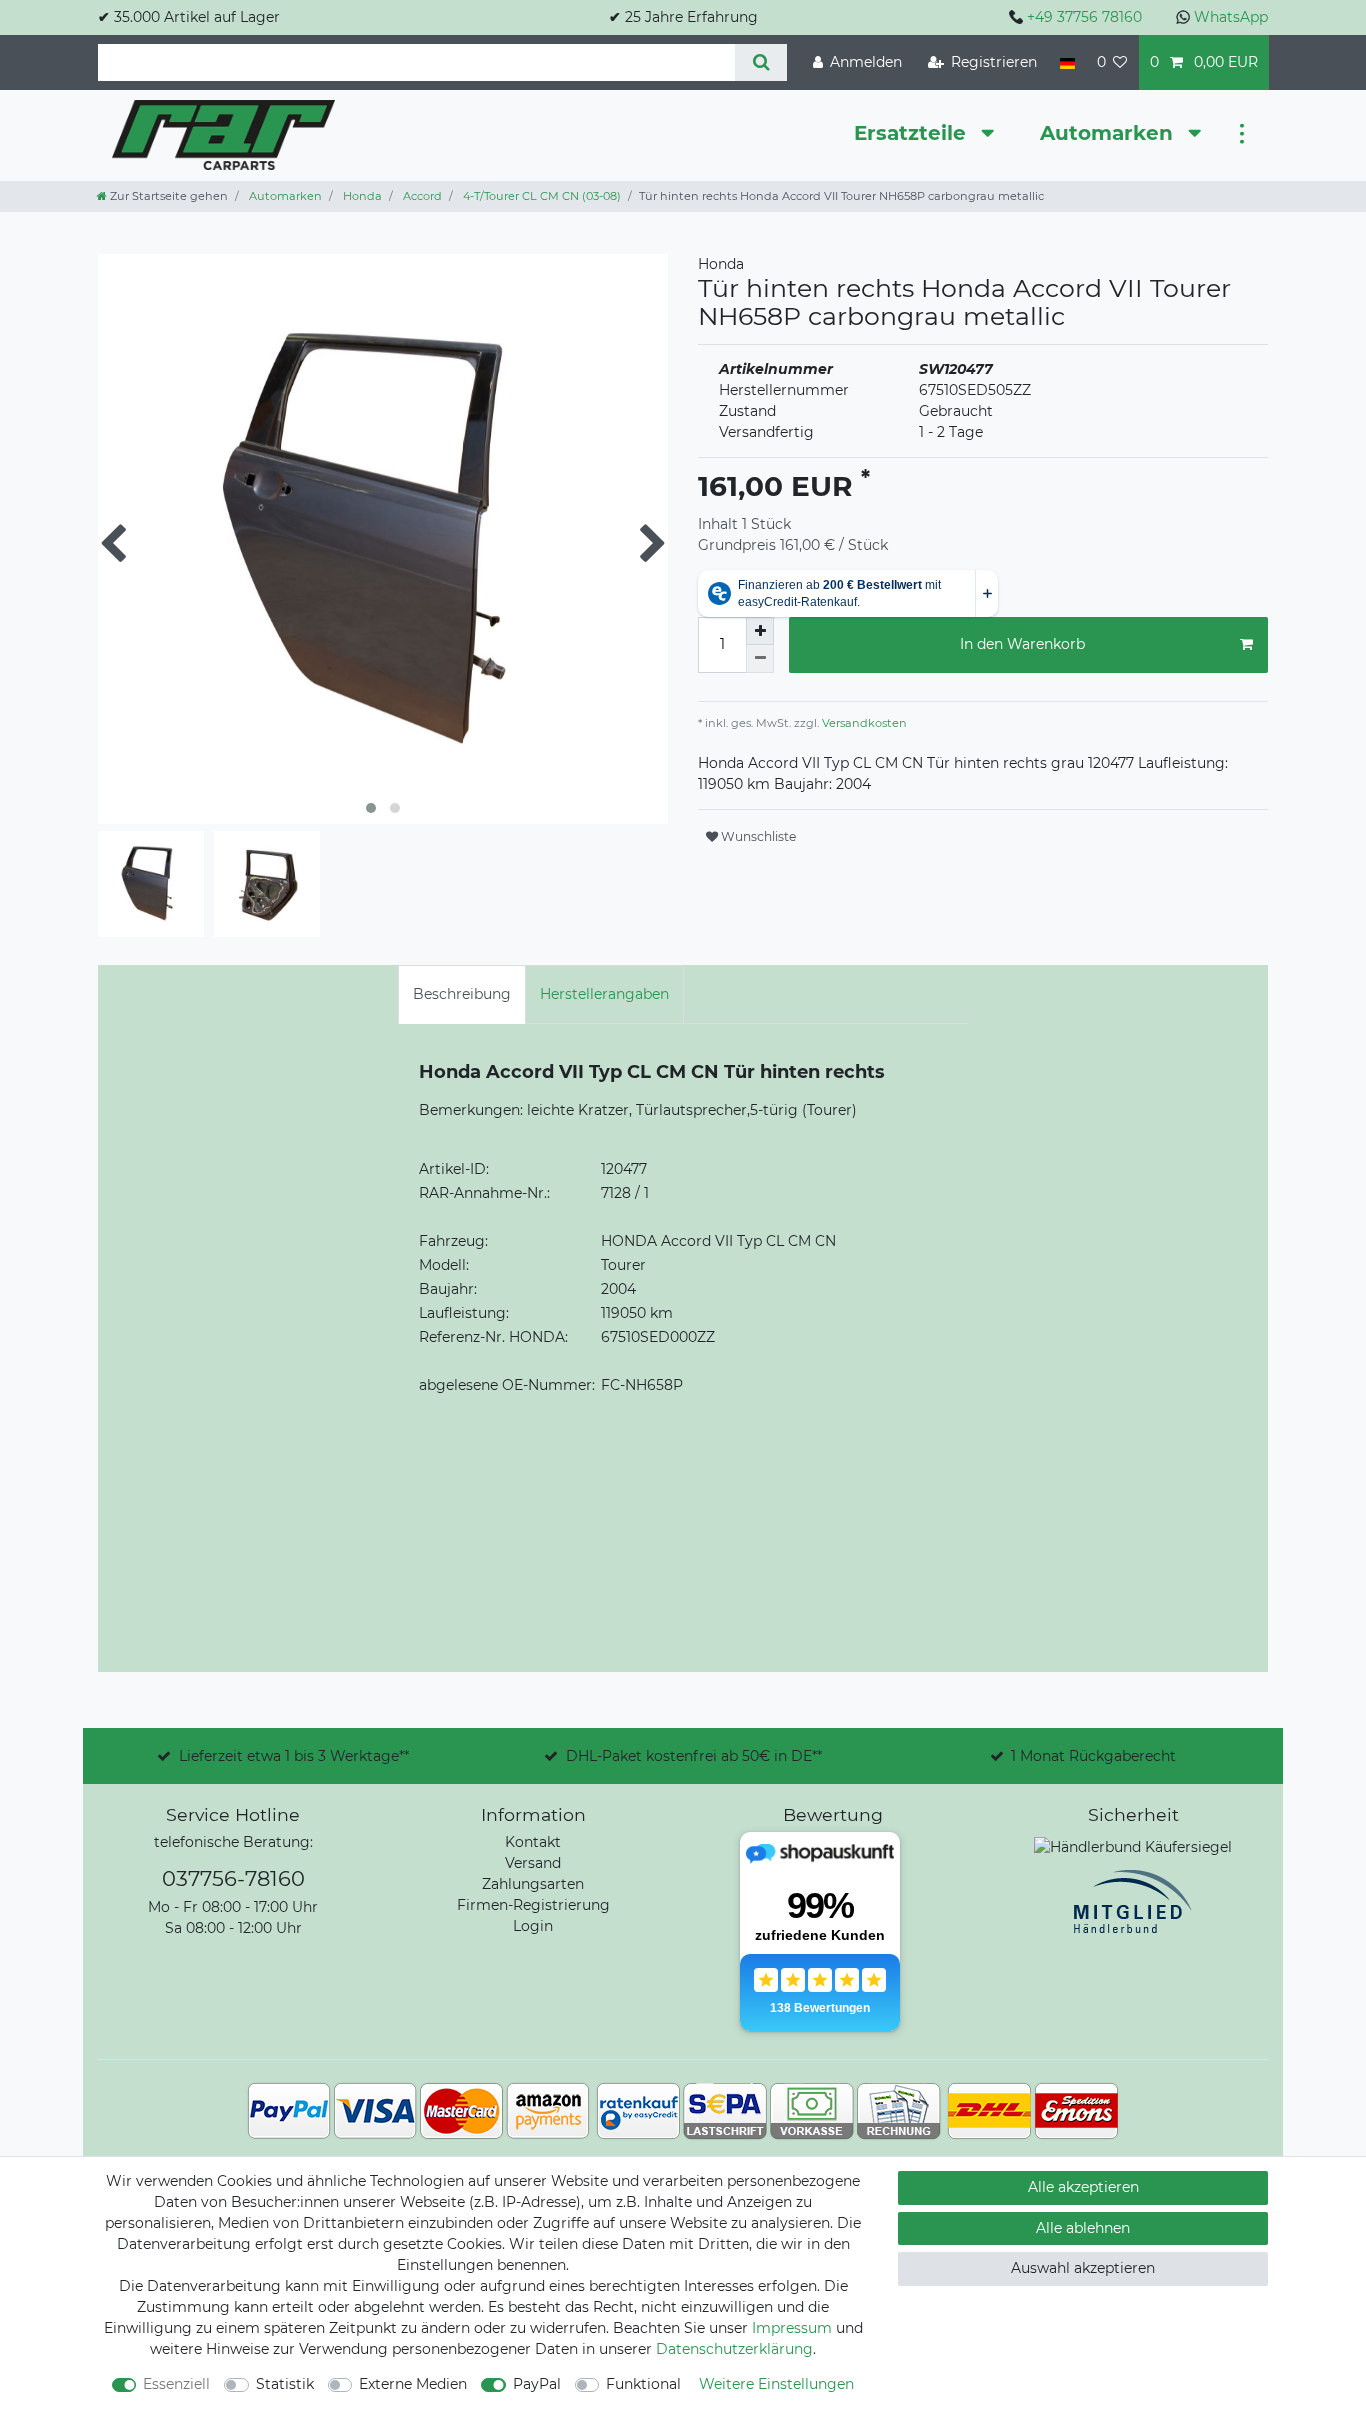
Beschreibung (462, 994)
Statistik (285, 2384)
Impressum (792, 2328)
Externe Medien (413, 2384)
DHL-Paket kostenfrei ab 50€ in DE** (694, 1756)
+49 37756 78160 (1084, 17)
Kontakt (533, 1842)
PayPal (537, 2384)
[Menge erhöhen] (760, 631)
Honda (361, 196)
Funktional (643, 2384)
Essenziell (176, 2384)
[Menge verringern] (760, 659)
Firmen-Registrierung (533, 1905)
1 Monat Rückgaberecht (1093, 1756)
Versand (533, 1863)
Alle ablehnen (1083, 2228)
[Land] (1066, 62)
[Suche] (760, 62)
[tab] (462, 994)
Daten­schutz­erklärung (734, 2349)
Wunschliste (757, 836)
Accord (421, 196)
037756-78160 (233, 1878)
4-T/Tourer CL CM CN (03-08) (540, 196)
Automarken (1109, 133)
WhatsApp (1231, 17)
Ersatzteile (913, 133)
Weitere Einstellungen (776, 2384)
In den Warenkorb (1022, 644)
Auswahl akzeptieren (1083, 2268)
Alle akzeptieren (1083, 2187)
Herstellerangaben (604, 994)
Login (533, 1926)
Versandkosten (863, 723)
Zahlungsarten (533, 1884)
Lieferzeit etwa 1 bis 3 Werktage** (294, 1756)
